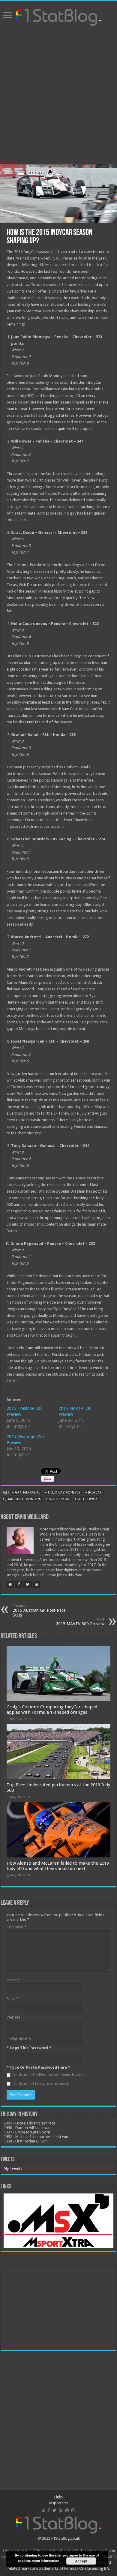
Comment (16, 1927)
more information (46, 2561)
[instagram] (73, 2510)
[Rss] (44, 2510)
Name (13, 1980)
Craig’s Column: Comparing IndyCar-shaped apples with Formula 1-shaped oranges (52, 1710)
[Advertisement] (58, 92)
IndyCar (95, 1492)
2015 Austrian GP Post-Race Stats (39, 1611)
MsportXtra (59, 2503)
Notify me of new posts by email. (41, 2084)
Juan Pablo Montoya (23, 1499)
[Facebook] (49, 2510)
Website (13, 2017)
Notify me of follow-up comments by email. (50, 2075)
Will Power (87, 1499)
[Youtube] (61, 2510)
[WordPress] (67, 2510)
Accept (81, 2561)
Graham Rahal (27, 1492)
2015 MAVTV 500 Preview (80, 1622)
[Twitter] (54, 2510)
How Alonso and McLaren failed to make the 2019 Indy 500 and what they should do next (58, 1866)
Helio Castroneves (64, 1492)
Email (13, 1999)
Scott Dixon (59, 1499)
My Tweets (13, 2168)
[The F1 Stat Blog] (59, 16)
